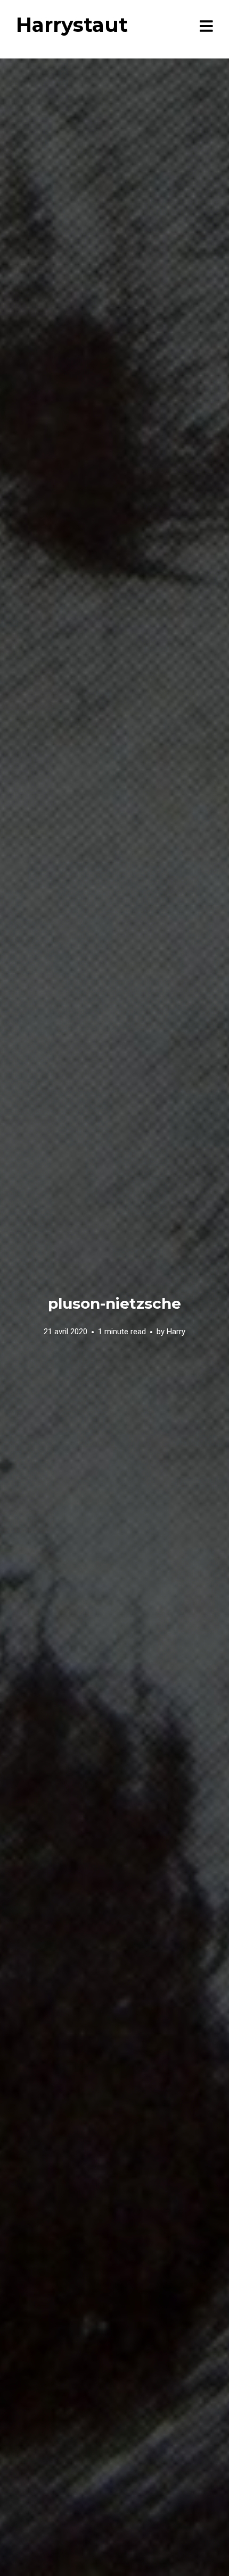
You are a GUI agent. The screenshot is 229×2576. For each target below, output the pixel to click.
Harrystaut (72, 25)
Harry (176, 1332)
